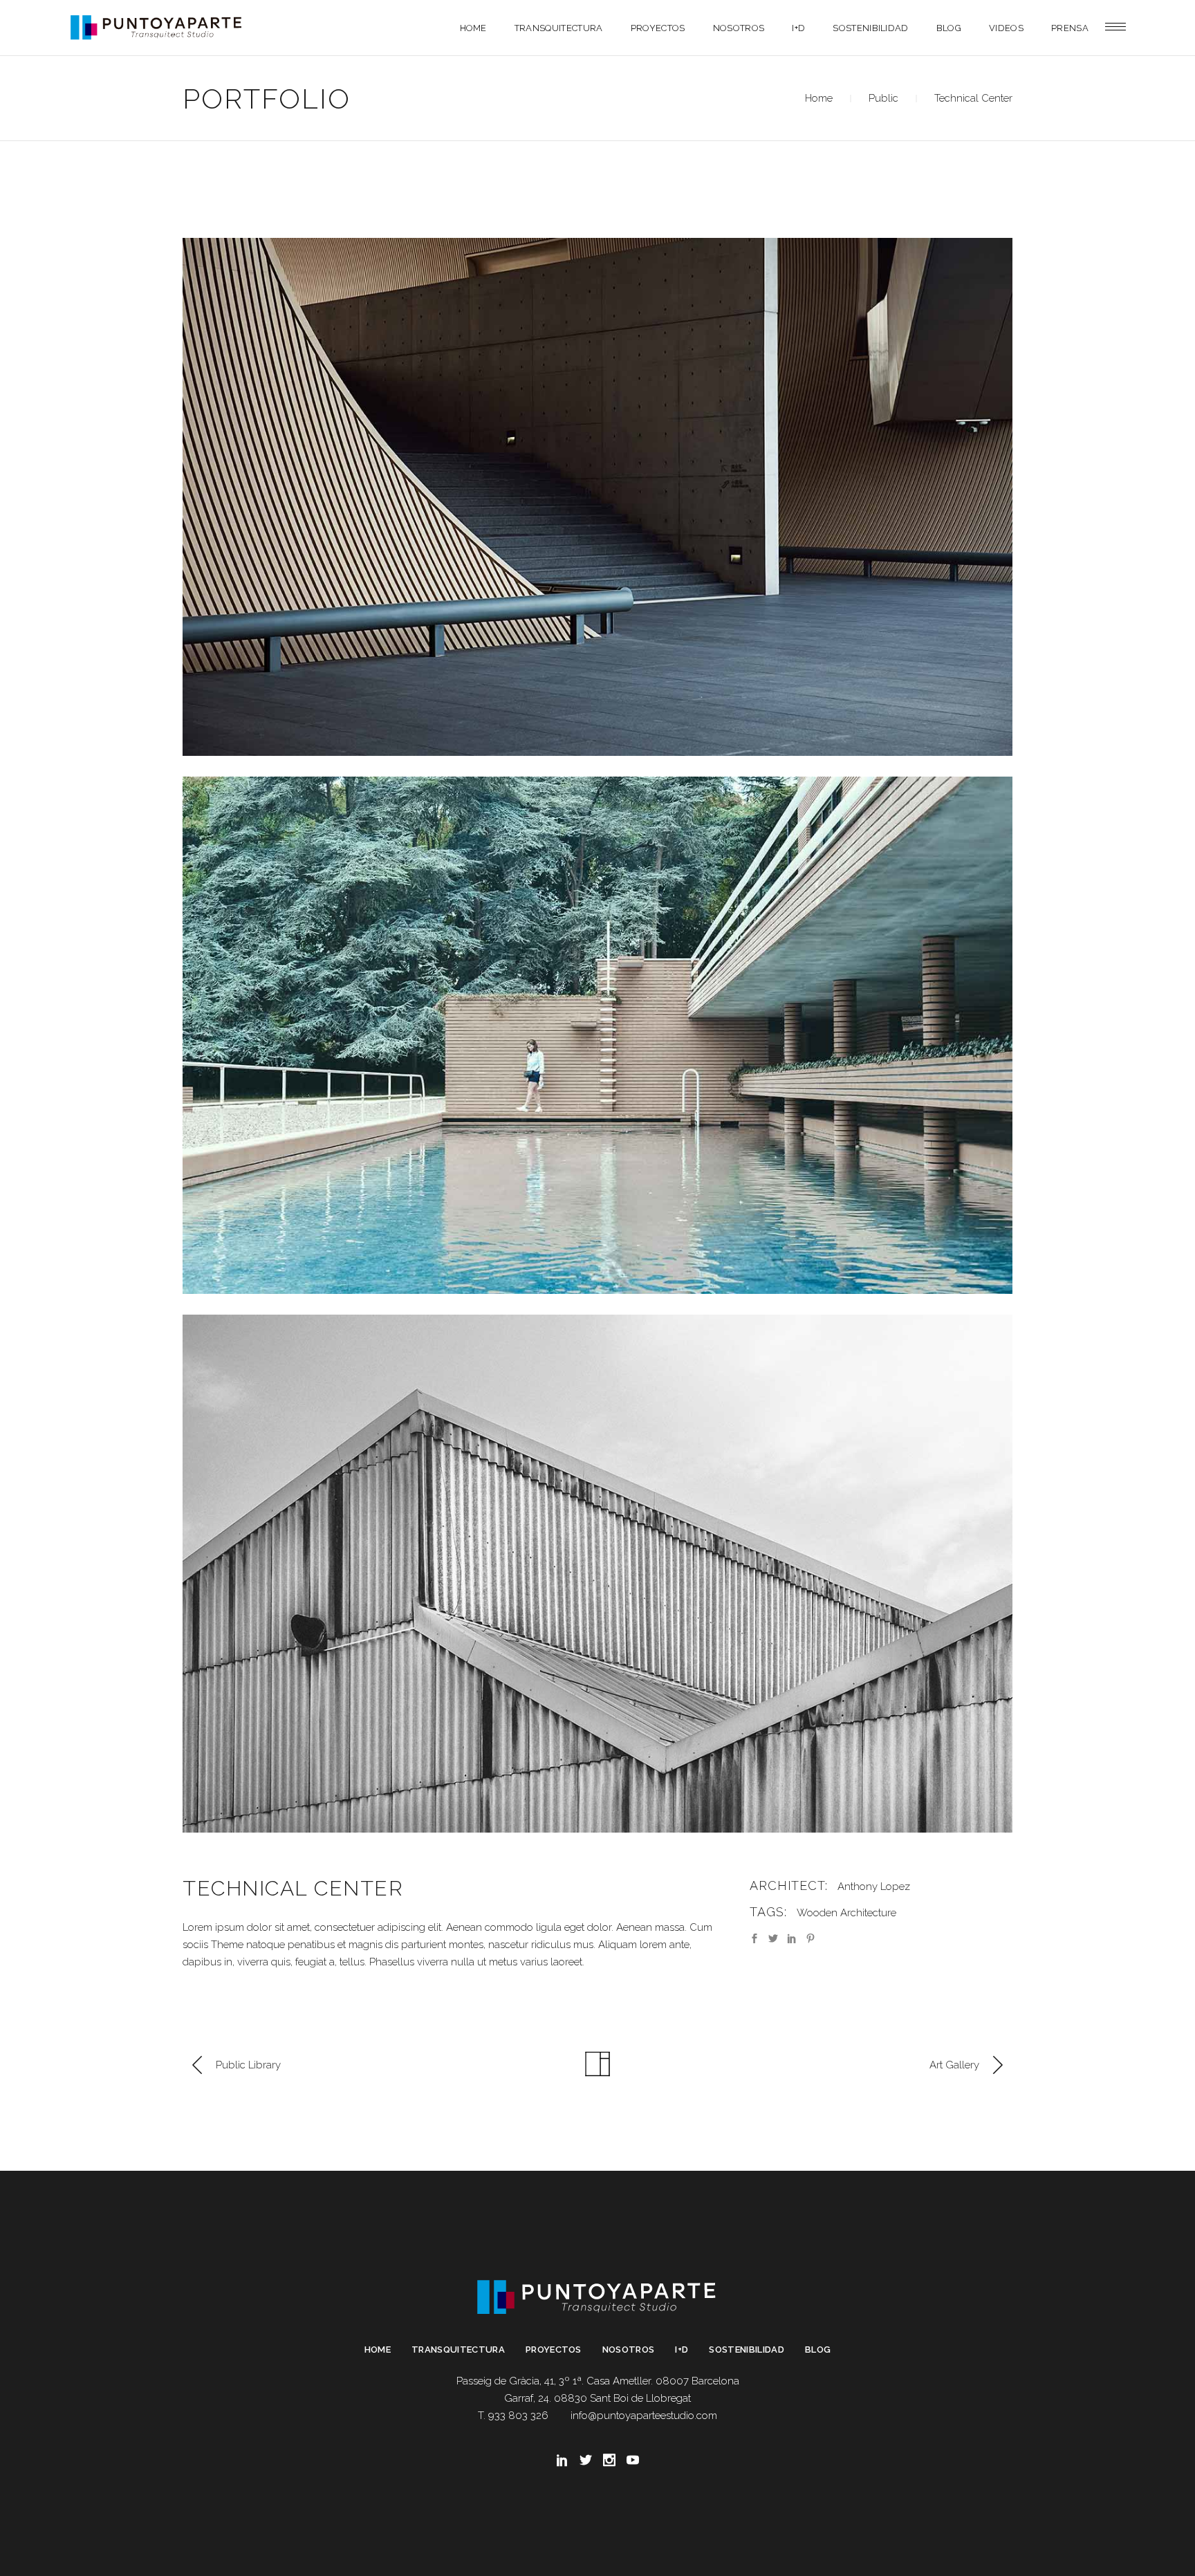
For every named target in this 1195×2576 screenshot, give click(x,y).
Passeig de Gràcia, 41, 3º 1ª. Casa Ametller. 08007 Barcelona (598, 2381)
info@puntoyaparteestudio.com (644, 2416)
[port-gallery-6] (597, 1574)
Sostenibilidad (747, 2350)
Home (819, 98)
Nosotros (629, 2350)
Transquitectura (458, 2350)
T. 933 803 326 (513, 2416)
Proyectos (554, 2350)
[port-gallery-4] (597, 497)
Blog (818, 2350)
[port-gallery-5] (597, 1036)
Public (883, 98)
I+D (682, 2350)
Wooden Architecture (846, 1913)
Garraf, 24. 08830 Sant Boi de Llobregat (597, 2398)
